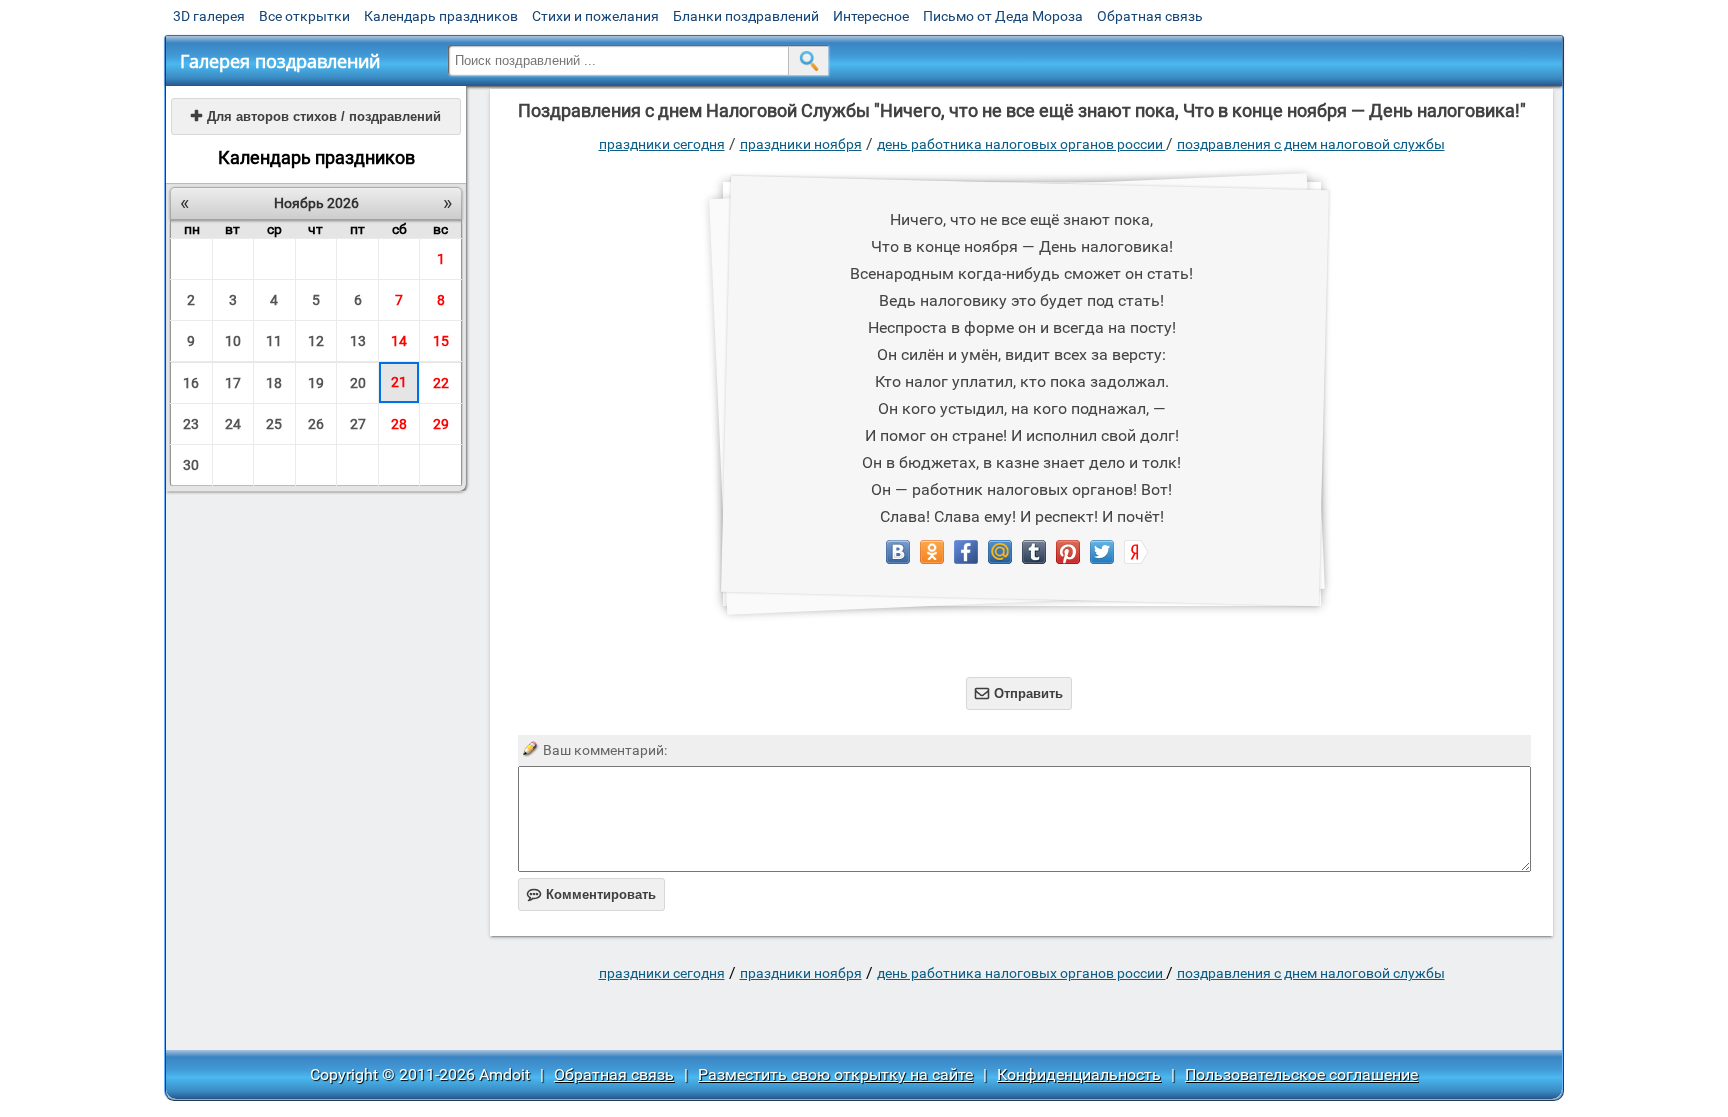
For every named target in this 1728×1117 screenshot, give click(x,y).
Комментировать (591, 894)
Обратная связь (1150, 16)
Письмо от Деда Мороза (1003, 16)
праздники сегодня (662, 144)
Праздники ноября (801, 144)
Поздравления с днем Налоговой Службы (1311, 144)
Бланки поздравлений (746, 16)
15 (441, 341)
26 (316, 424)
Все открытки (304, 16)
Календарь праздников (441, 16)
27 (358, 424)
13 (358, 341)
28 (399, 424)
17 (233, 383)
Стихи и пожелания (595, 16)
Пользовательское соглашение (1301, 1074)
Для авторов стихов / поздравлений (316, 116)
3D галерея (209, 16)
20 (358, 383)
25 (274, 424)
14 (399, 341)
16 (191, 383)
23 (191, 424)
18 (274, 383)
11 (274, 341)
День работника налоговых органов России (1021, 144)
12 (316, 341)
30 (191, 465)
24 (233, 424)
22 (441, 383)
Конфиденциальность (1079, 1074)
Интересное (871, 16)
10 (233, 341)
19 (316, 383)
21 (399, 382)
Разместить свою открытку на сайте (835, 1074)
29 (441, 424)
